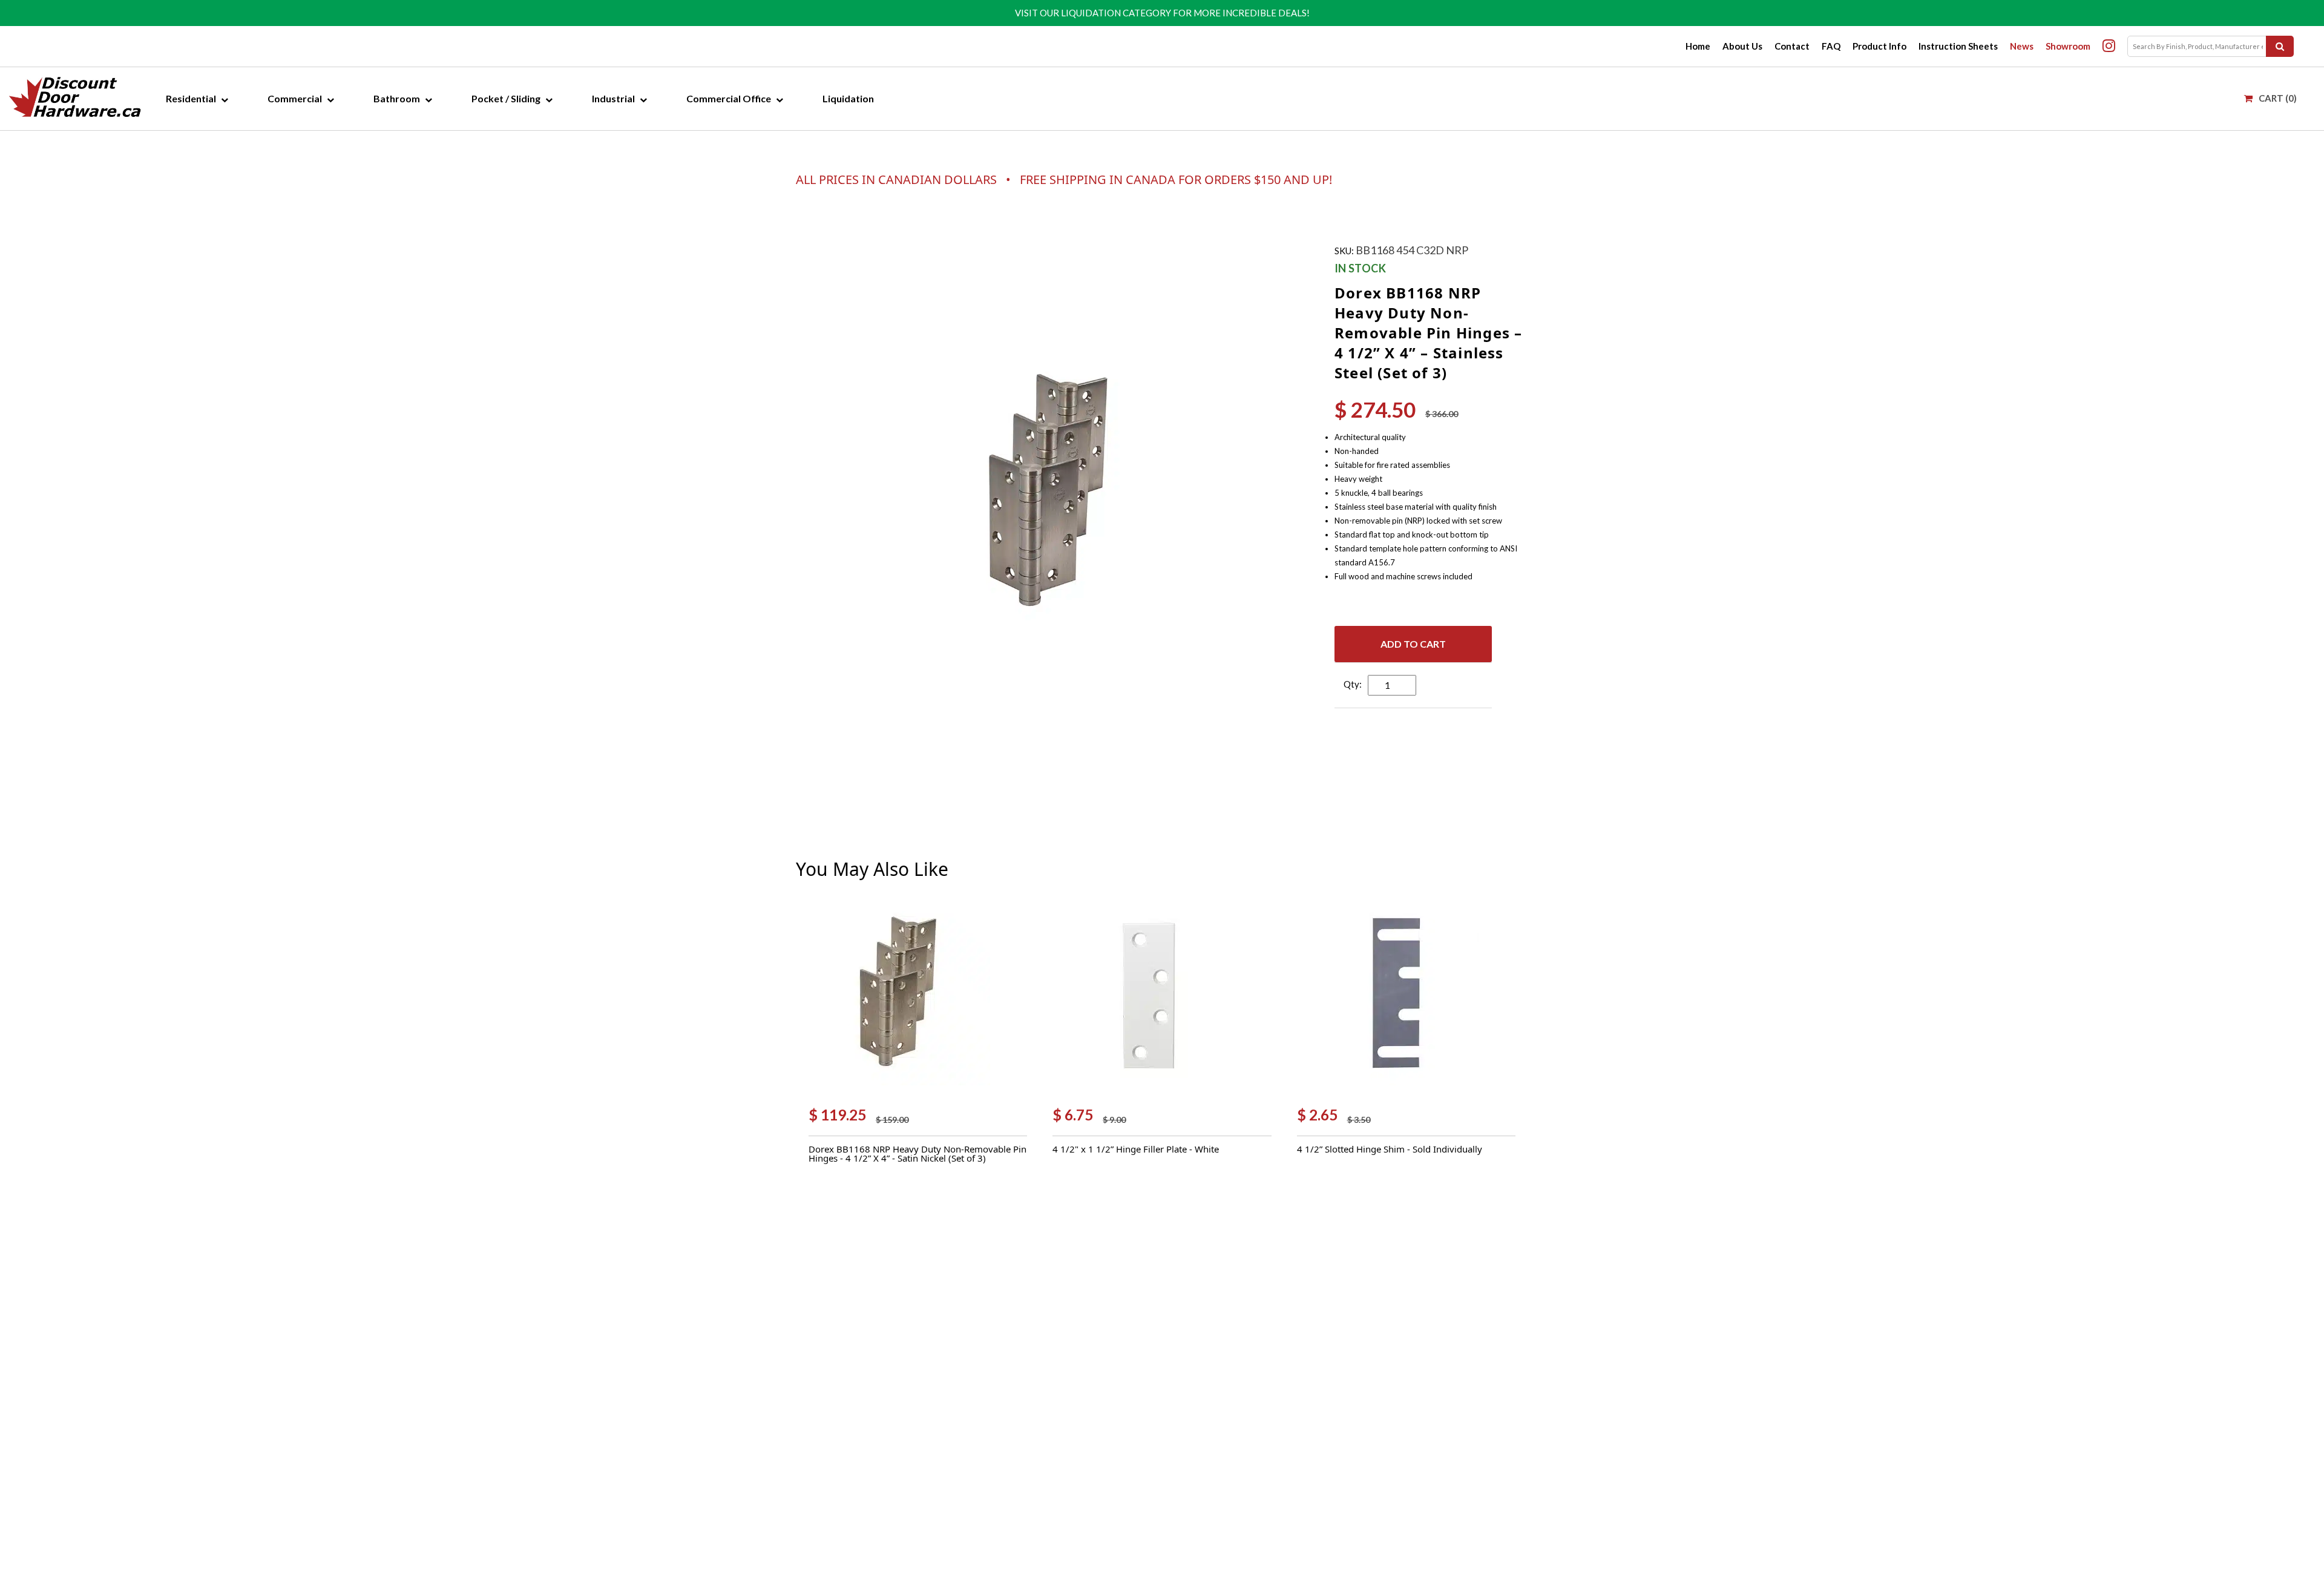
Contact (1792, 46)
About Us (1742, 46)
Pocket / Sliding (506, 98)
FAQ (1831, 46)
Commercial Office (729, 98)
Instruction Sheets (1958, 46)
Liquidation (848, 98)
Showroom (2068, 46)
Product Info (1879, 46)
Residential (191, 98)
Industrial (613, 98)
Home (1698, 46)
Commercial (295, 98)
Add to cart (1413, 644)
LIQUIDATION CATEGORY (1116, 13)
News (2022, 46)
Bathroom (397, 98)
